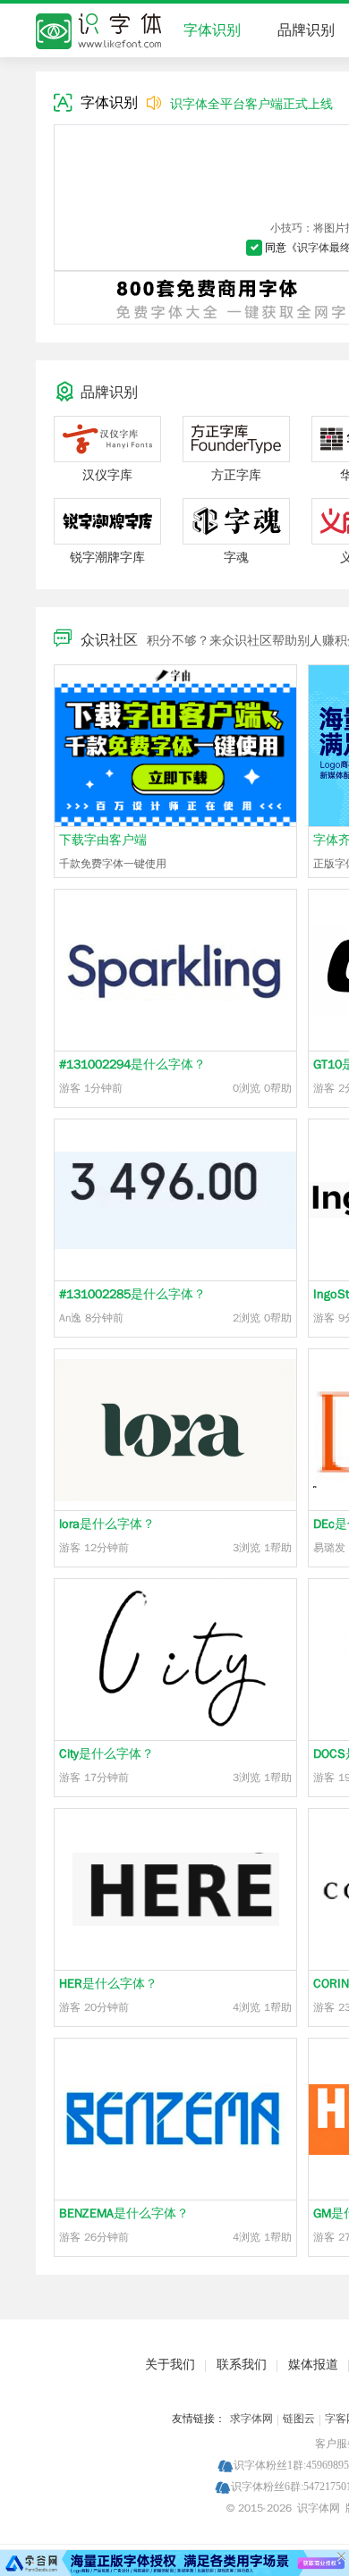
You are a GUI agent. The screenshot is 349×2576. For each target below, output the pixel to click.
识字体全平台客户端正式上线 (251, 104)
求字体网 (251, 2419)
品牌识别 (306, 30)
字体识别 (212, 30)
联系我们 (242, 2365)
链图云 (299, 2419)
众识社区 (109, 640)
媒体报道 (313, 2365)
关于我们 (170, 2365)
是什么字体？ (132, 1064)
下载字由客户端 (103, 840)
